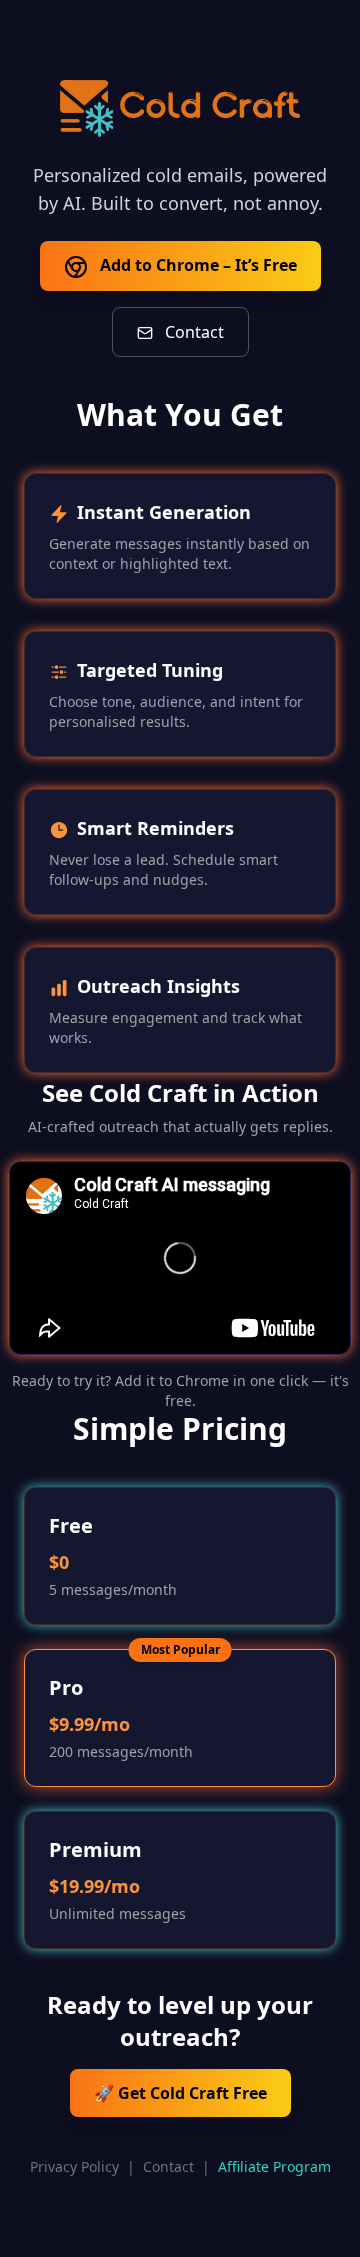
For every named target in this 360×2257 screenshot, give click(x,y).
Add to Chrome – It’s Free (196, 265)
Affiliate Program (274, 2166)
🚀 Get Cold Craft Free (180, 2093)
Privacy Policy (74, 2166)
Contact (192, 332)
